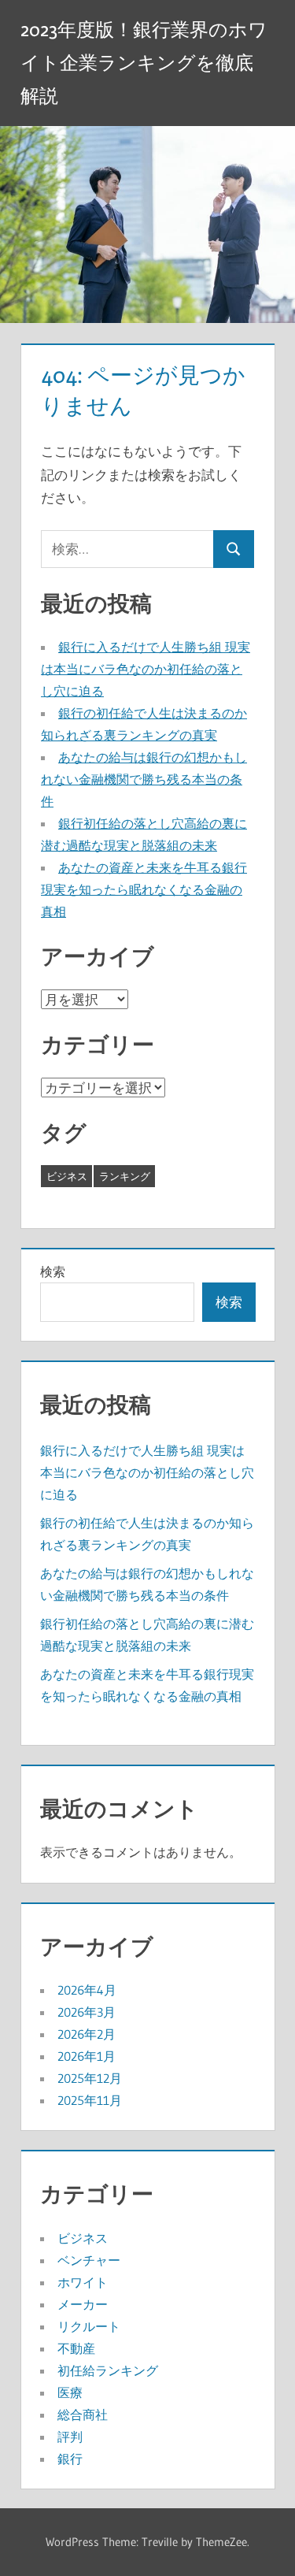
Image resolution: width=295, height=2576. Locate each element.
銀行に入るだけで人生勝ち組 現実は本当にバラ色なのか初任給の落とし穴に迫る (146, 669)
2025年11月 (90, 2100)
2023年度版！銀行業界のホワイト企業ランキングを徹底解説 (144, 63)
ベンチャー (89, 2260)
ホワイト (83, 2282)
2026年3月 (87, 2012)
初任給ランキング (108, 2370)
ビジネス (67, 1176)
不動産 (76, 2348)
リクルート (89, 2326)
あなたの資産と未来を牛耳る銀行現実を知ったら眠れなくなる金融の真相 (144, 889)
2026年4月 (87, 1990)
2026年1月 (87, 2056)
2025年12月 (90, 2078)
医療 (70, 2392)
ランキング (125, 1176)
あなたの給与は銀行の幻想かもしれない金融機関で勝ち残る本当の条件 (144, 779)
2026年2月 (87, 2034)
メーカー (83, 2304)
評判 (70, 2437)
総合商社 (83, 2415)
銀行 (70, 2459)
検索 (53, 1271)
